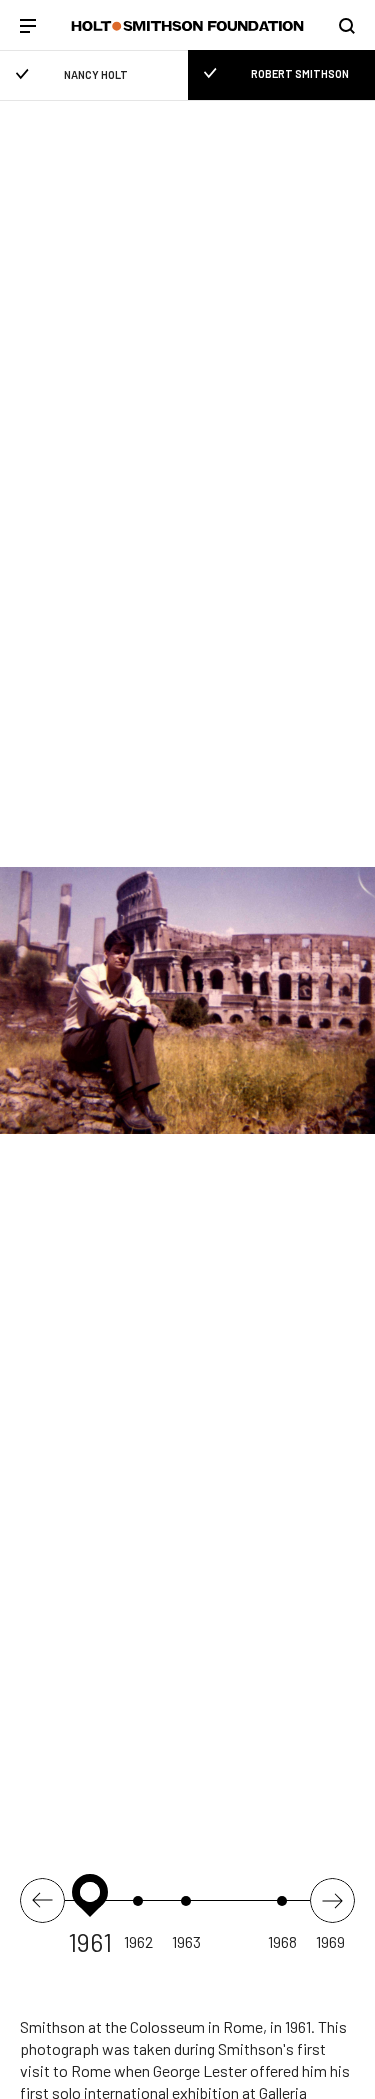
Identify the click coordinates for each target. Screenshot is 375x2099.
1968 (282, 1941)
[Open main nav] (28, 28)
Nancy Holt (96, 74)
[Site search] (347, 26)
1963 (186, 1941)
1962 (138, 1941)
